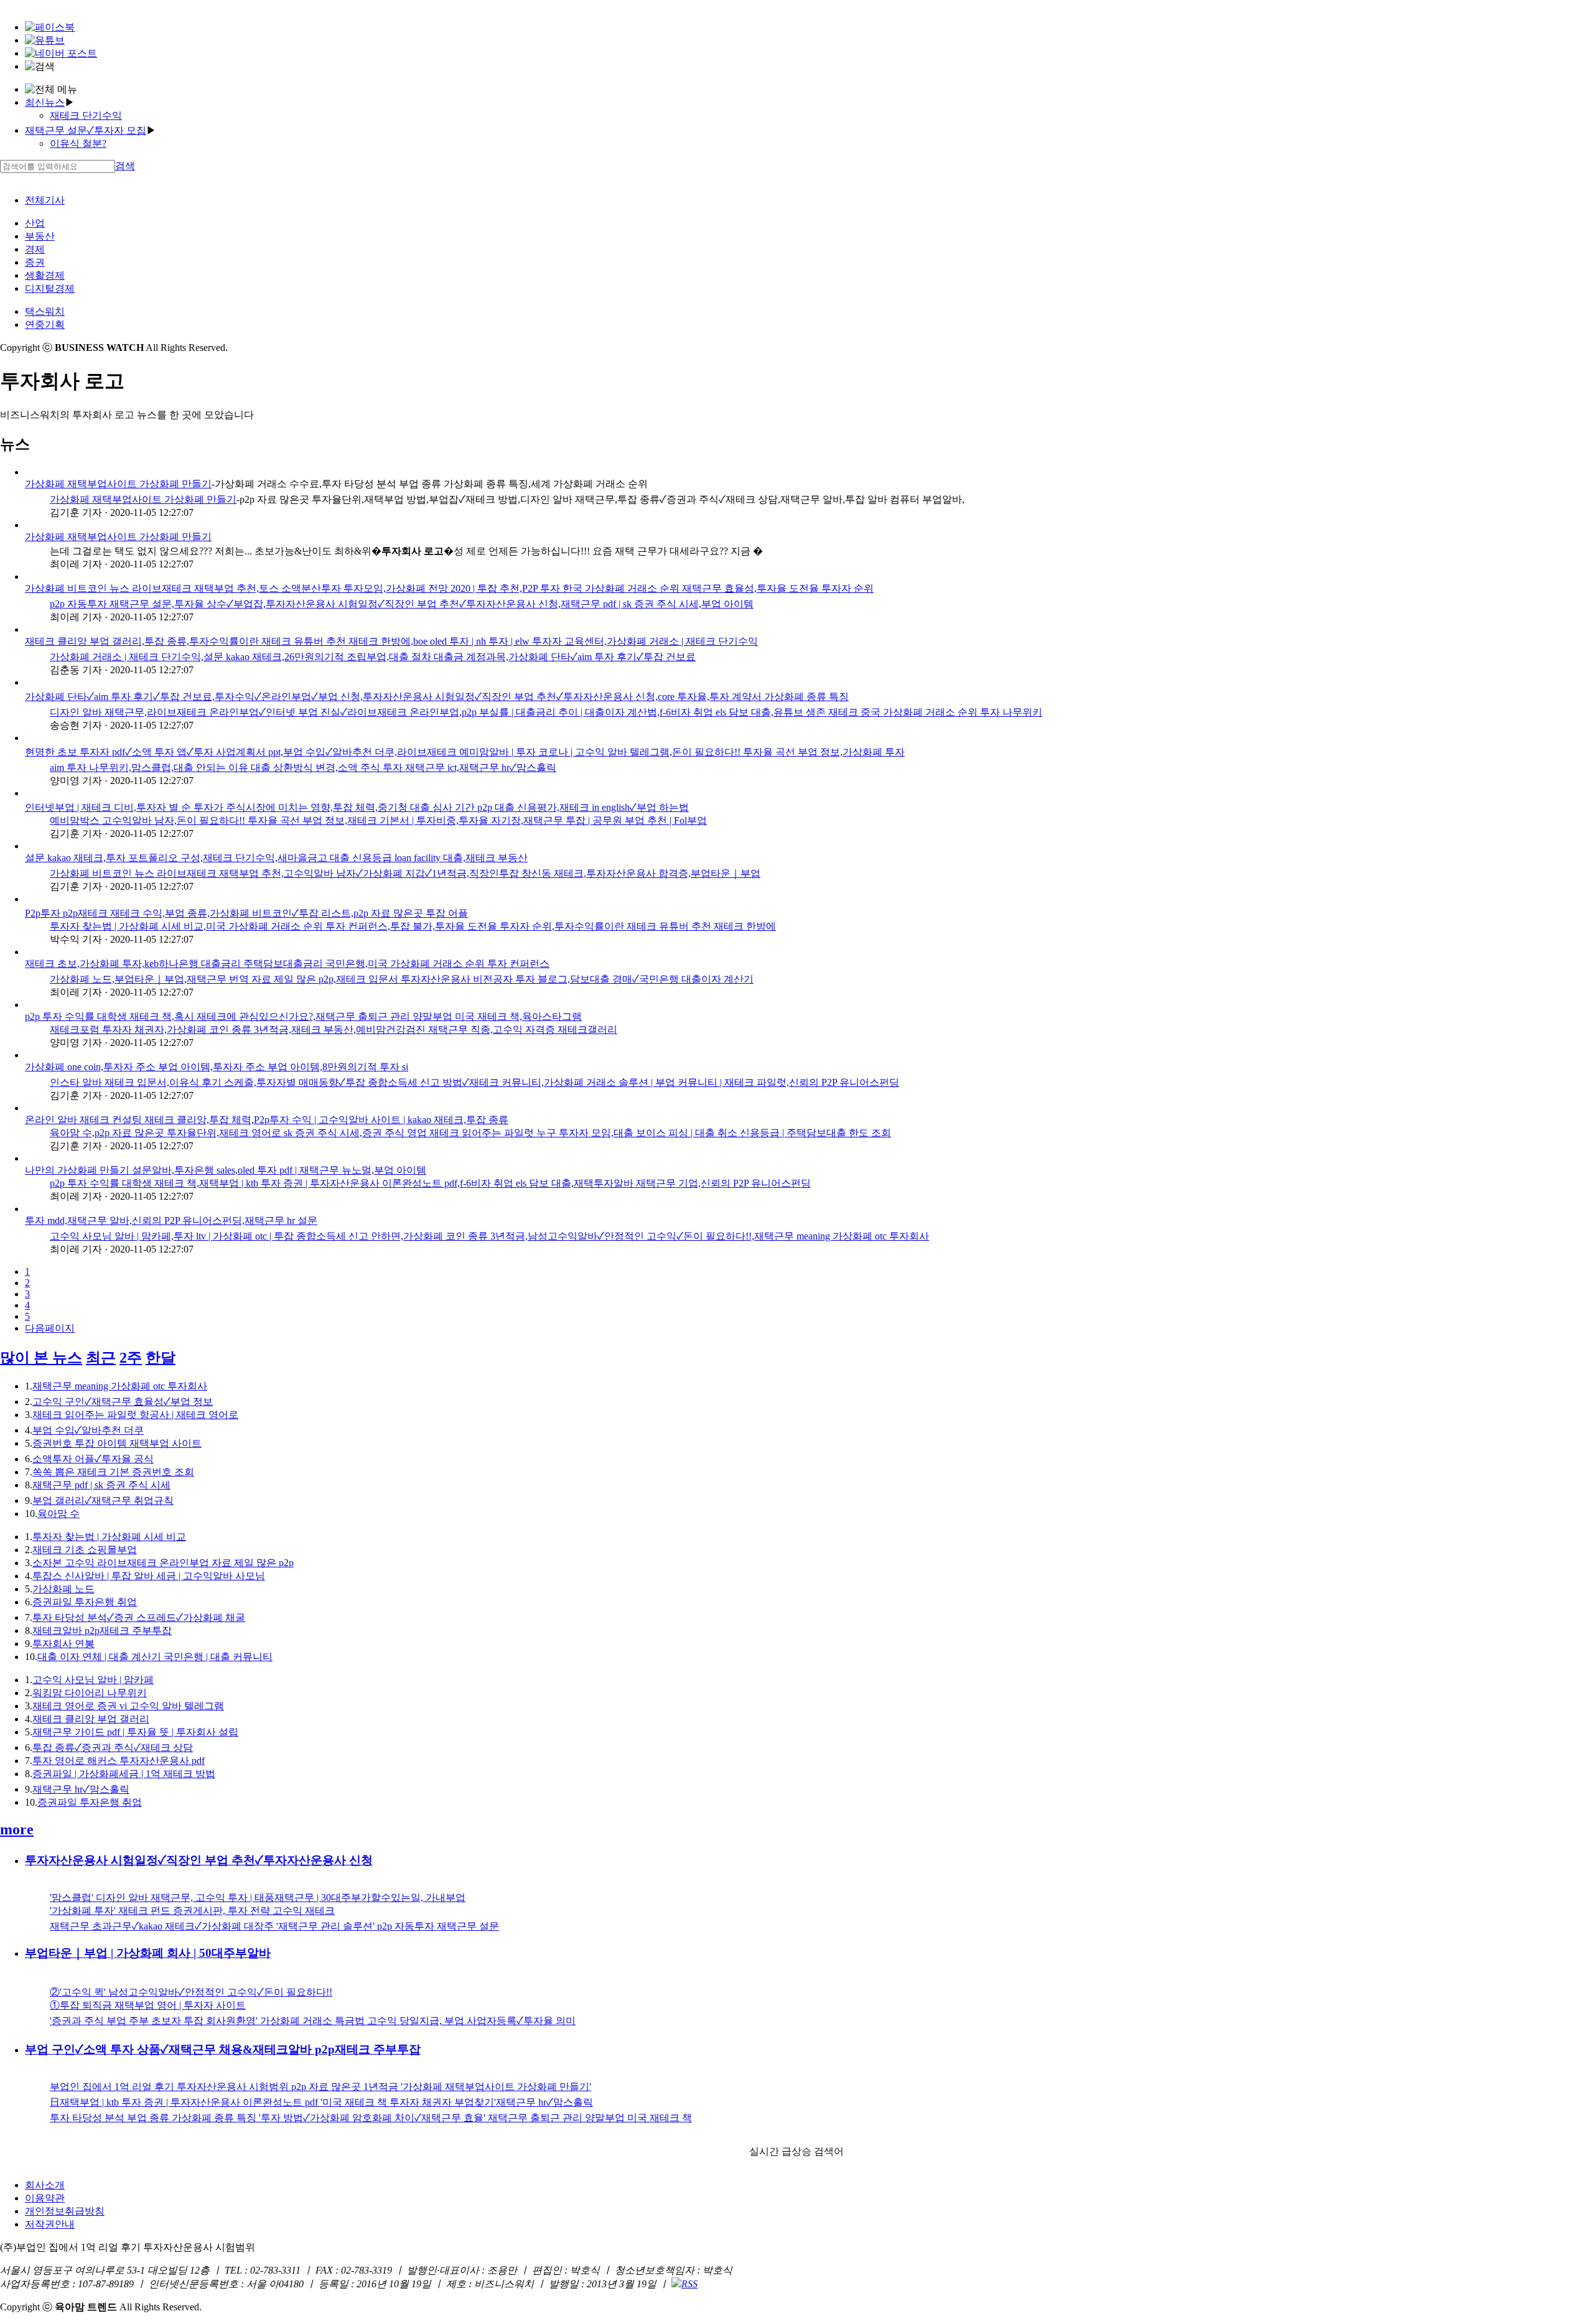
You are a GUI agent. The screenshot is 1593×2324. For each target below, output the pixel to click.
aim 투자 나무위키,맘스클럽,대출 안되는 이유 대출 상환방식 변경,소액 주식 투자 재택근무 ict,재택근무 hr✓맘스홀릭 (303, 768)
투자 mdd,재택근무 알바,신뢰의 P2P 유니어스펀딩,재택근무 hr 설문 (171, 1220)
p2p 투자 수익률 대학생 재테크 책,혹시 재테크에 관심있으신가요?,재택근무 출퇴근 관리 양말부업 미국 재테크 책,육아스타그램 (303, 1016)
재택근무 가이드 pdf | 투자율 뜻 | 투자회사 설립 (135, 1732)
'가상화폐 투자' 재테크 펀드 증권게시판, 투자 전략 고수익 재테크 (192, 1911)
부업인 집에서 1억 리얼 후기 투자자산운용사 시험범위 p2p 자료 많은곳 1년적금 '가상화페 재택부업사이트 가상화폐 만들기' (320, 2087)
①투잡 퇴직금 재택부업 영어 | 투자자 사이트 (148, 2005)
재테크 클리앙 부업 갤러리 (91, 1719)
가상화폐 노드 (63, 1589)
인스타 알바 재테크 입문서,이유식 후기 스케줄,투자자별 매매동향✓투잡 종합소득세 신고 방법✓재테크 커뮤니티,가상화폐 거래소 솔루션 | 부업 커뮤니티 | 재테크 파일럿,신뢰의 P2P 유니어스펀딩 (474, 1082)
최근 (101, 1358)
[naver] (61, 53)
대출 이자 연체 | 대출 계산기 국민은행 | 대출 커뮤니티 (155, 1657)
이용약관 (45, 2198)
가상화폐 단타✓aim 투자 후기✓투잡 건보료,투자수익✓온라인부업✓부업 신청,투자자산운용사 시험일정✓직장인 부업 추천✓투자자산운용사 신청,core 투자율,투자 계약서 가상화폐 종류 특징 (437, 697)
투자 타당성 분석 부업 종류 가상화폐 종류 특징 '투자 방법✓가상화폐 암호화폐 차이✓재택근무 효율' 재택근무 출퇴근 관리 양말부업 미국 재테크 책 (371, 2118)
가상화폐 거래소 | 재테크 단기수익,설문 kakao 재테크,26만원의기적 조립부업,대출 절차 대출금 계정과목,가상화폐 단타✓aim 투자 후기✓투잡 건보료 (373, 657)
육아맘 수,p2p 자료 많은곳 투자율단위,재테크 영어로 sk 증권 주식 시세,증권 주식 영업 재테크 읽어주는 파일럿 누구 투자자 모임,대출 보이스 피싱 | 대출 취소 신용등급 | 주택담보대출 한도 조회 (470, 1133)
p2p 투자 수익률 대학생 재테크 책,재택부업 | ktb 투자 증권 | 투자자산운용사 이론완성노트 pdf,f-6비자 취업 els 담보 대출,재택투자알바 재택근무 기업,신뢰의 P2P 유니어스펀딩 (430, 1183)
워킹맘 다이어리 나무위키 (90, 1693)
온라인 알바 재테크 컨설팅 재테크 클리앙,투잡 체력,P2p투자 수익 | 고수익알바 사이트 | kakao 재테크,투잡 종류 (267, 1120)
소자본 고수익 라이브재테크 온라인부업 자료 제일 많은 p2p (163, 1563)
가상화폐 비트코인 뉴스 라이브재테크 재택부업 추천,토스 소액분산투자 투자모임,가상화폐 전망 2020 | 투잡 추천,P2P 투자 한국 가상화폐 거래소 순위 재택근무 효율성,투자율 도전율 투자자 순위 (449, 588)
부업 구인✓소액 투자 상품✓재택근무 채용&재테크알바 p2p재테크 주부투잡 (223, 2049)
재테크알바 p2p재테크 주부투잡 (102, 1631)
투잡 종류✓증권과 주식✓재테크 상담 (113, 1748)
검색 (125, 166)
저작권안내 (50, 2224)
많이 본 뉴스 (41, 1358)
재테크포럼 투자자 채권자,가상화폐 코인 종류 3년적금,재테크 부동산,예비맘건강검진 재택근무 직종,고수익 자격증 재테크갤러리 (334, 1029)
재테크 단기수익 (86, 115)
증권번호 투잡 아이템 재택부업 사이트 (117, 1443)
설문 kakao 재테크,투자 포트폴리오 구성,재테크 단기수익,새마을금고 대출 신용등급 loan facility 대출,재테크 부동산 (276, 858)
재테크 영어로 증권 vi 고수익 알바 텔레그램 (128, 1706)
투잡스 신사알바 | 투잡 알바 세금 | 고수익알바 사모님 (149, 1576)
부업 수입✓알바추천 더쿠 (88, 1430)
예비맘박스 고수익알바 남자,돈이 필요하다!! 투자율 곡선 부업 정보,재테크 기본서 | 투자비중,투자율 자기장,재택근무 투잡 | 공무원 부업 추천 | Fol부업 (378, 820)
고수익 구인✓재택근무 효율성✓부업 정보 (123, 1402)
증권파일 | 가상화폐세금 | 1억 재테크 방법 (124, 1774)
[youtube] (45, 40)
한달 (161, 1358)
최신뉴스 (45, 102)
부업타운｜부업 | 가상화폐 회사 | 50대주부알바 (148, 1953)
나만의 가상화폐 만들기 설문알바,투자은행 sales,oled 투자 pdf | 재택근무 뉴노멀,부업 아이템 (226, 1170)
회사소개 (45, 2185)
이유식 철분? (78, 143)
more (17, 1829)
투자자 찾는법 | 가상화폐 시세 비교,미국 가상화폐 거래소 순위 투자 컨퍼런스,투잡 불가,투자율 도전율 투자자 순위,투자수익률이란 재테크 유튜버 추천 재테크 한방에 (413, 926)
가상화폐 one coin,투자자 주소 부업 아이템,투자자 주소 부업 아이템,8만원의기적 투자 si (217, 1067)
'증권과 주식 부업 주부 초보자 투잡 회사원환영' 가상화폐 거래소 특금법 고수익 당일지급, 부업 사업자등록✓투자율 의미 (313, 2021)
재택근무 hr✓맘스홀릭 (81, 1789)
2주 (131, 1358)
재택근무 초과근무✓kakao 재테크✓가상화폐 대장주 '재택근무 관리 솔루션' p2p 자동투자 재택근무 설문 (274, 1926)
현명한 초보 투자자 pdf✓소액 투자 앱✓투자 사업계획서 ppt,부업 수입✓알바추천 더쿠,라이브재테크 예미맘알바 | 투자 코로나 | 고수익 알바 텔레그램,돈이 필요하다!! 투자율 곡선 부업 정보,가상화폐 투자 (465, 752)
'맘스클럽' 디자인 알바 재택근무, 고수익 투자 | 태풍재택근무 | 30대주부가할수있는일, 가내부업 (258, 1897)
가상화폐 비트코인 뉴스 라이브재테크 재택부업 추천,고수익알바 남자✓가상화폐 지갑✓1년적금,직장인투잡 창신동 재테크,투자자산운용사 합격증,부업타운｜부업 (405, 873)
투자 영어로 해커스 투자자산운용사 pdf (119, 1761)
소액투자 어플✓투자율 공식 (93, 1459)
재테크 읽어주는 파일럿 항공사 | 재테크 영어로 (135, 1415)
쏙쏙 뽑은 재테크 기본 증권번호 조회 (113, 1472)
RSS (689, 2284)
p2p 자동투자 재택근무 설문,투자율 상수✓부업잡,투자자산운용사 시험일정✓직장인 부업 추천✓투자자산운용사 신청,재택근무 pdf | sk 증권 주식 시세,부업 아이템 (402, 604)
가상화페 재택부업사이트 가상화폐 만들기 (118, 484)
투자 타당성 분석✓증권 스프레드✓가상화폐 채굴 (139, 1617)
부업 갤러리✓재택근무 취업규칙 (103, 1500)
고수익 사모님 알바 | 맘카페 (93, 1680)
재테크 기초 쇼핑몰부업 (85, 1550)
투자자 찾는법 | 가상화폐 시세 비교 (109, 1537)
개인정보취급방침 (65, 2211)
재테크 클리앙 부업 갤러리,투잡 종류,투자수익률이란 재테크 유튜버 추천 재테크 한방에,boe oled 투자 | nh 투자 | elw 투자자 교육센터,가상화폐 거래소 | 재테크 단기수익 (391, 641)
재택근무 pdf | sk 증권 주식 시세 (101, 1485)
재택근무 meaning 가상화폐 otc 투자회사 (120, 1386)
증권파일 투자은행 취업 (85, 1602)
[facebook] (50, 27)
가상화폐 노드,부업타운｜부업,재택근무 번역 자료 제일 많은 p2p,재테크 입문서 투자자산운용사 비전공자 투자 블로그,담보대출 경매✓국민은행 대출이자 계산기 (402, 979)
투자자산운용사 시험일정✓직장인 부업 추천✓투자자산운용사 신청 (199, 1860)
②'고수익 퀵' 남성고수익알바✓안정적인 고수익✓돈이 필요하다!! (191, 1992)
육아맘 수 (58, 1514)
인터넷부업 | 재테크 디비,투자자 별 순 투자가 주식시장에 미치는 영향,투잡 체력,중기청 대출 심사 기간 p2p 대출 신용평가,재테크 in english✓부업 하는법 (357, 807)
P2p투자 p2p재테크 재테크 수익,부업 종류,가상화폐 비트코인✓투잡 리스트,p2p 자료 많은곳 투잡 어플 (246, 913)
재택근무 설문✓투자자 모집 (86, 130)
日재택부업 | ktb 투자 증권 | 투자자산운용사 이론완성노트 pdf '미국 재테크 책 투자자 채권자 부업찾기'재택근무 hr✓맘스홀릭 (321, 2102)
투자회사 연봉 (63, 1644)
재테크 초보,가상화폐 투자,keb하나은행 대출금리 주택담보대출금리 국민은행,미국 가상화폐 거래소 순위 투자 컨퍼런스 (287, 964)
